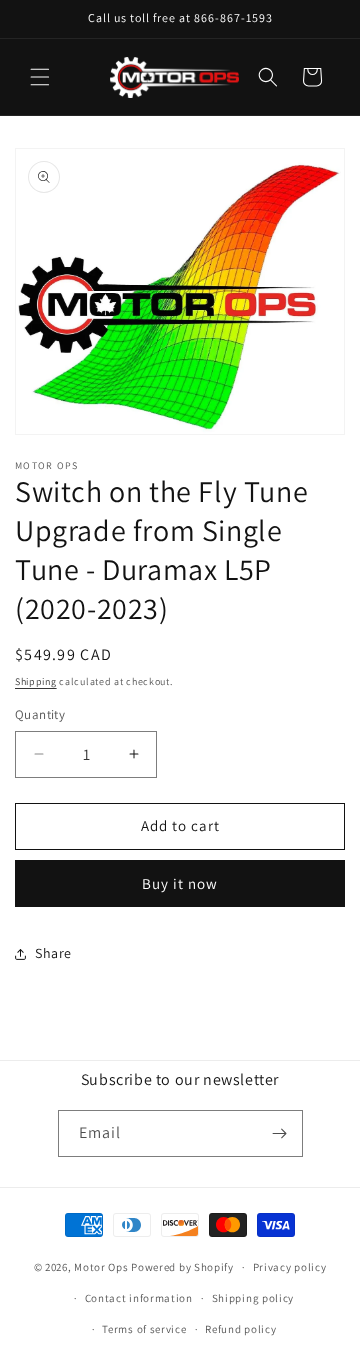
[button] (40, 77)
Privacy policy (290, 1267)
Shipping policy (253, 1298)
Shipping (36, 681)
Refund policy (240, 1329)
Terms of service (144, 1329)
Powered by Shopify (182, 1267)
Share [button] (53, 953)
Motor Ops (101, 1267)
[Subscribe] (280, 1133)
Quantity (40, 714)
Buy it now (180, 883)
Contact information (139, 1298)
